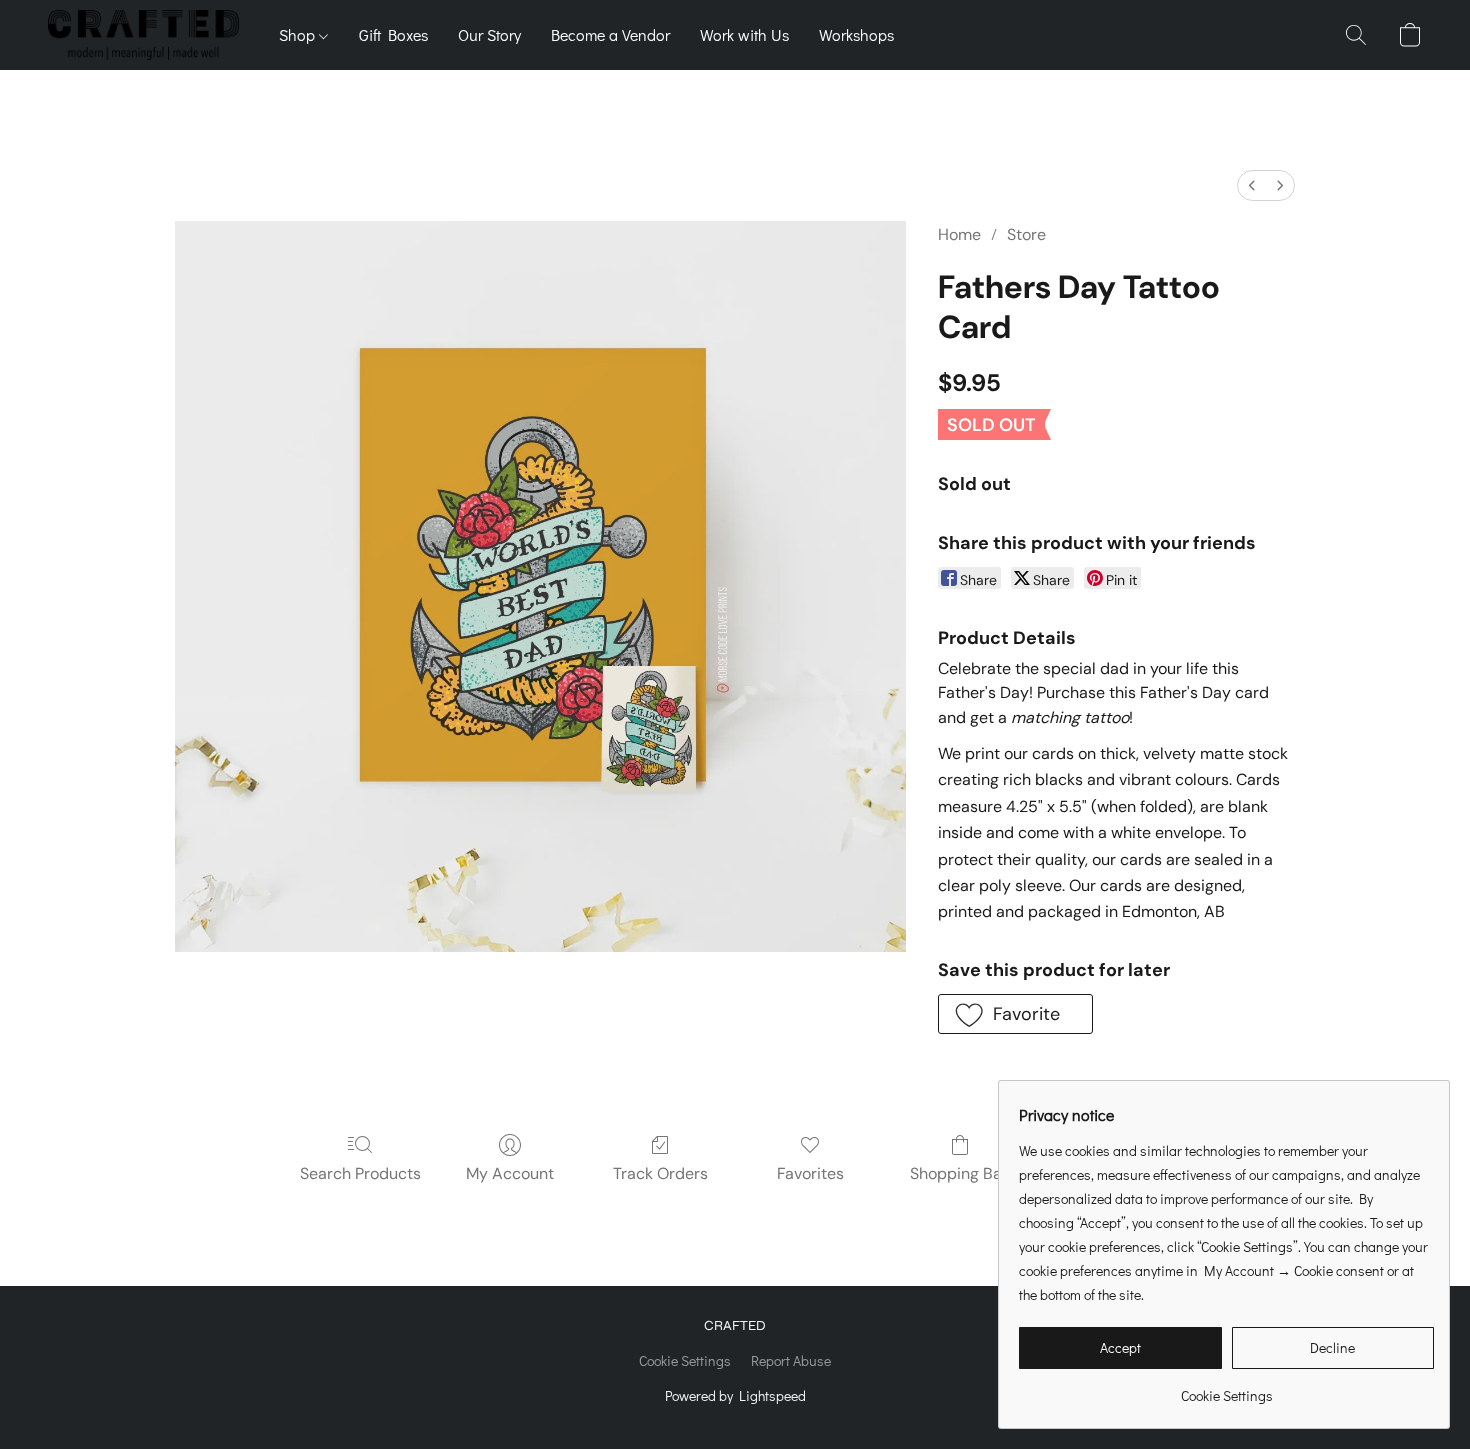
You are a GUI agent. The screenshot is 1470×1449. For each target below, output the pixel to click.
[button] (143, 35)
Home (959, 234)
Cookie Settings (685, 1360)
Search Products (360, 1173)
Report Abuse (791, 1360)
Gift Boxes (393, 34)
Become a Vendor (610, 34)
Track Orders (660, 1173)
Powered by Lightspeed (735, 1395)
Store (1026, 234)
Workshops (856, 34)
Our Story (489, 34)
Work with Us (744, 34)
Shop (299, 34)
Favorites (810, 1173)
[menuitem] (1252, 185)
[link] (1226, 1388)
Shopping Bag (960, 1173)
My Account (510, 1173)
